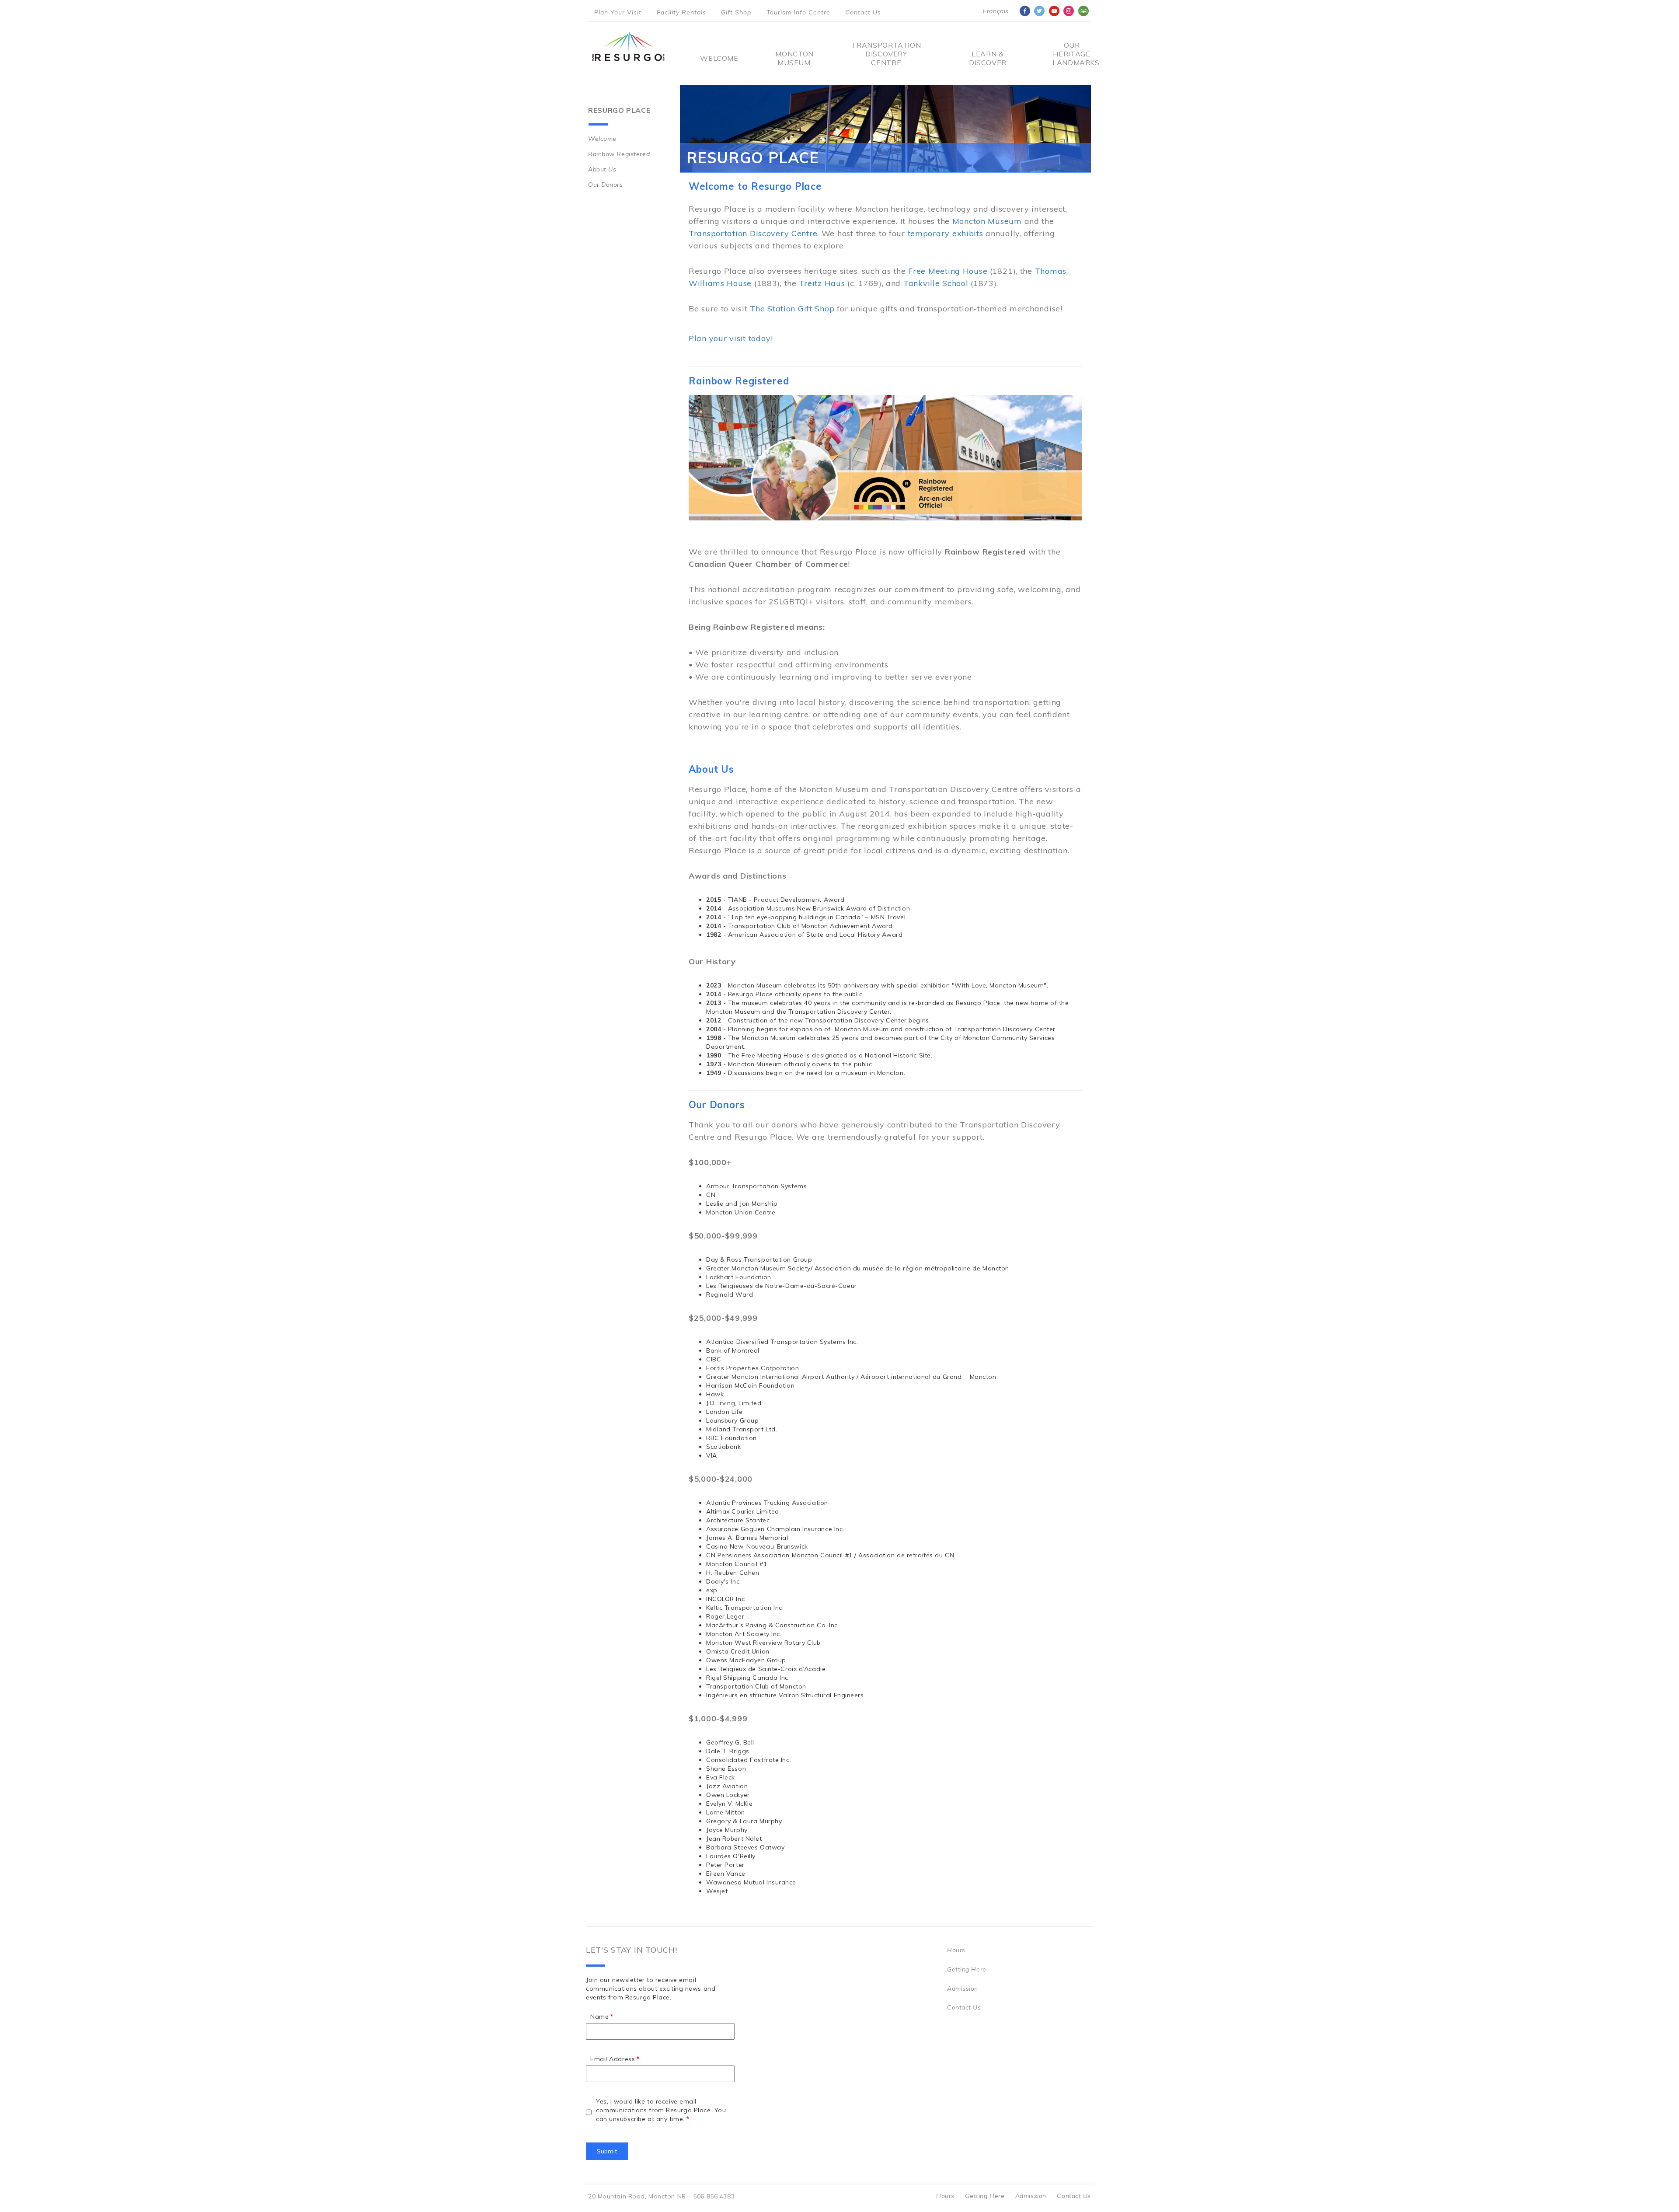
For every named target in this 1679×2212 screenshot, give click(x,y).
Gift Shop (736, 12)
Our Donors (606, 185)
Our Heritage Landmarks (1072, 54)
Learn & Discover (988, 58)
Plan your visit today (730, 338)
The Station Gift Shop (792, 309)
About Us (602, 169)
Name (599, 2017)
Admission (963, 1989)
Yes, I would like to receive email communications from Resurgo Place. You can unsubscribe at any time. (661, 2110)
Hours (956, 1950)
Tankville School (936, 283)
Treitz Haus (822, 283)
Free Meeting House (948, 271)
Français (996, 11)
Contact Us (863, 12)
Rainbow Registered (619, 154)
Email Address (613, 2059)
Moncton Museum (794, 58)
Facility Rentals (681, 12)
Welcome (719, 58)
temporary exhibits (946, 233)
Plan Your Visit (618, 12)
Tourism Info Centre (798, 12)
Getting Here (967, 1969)
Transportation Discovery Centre (886, 54)
